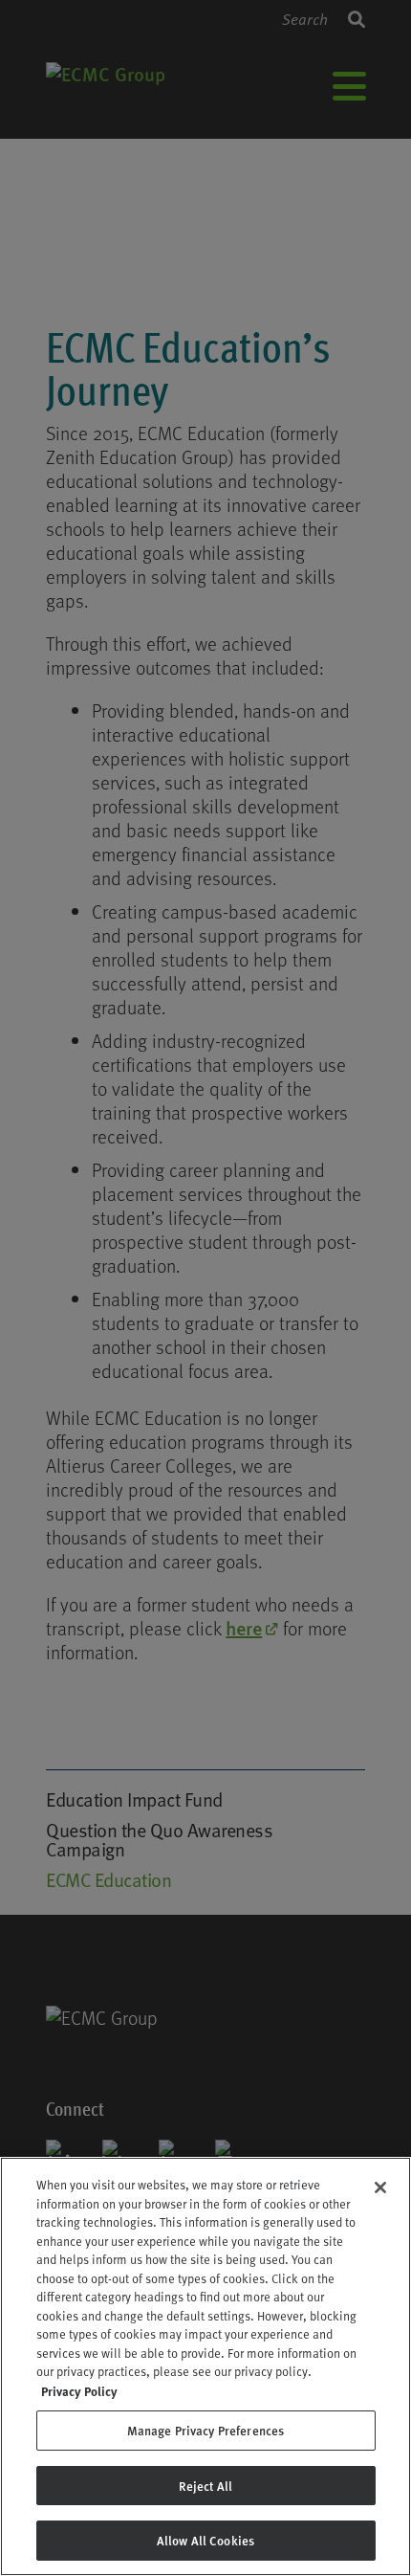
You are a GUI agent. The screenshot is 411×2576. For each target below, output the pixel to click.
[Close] (380, 2187)
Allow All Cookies (205, 2540)
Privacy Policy (79, 2391)
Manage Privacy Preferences (205, 2430)
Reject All (205, 2486)
